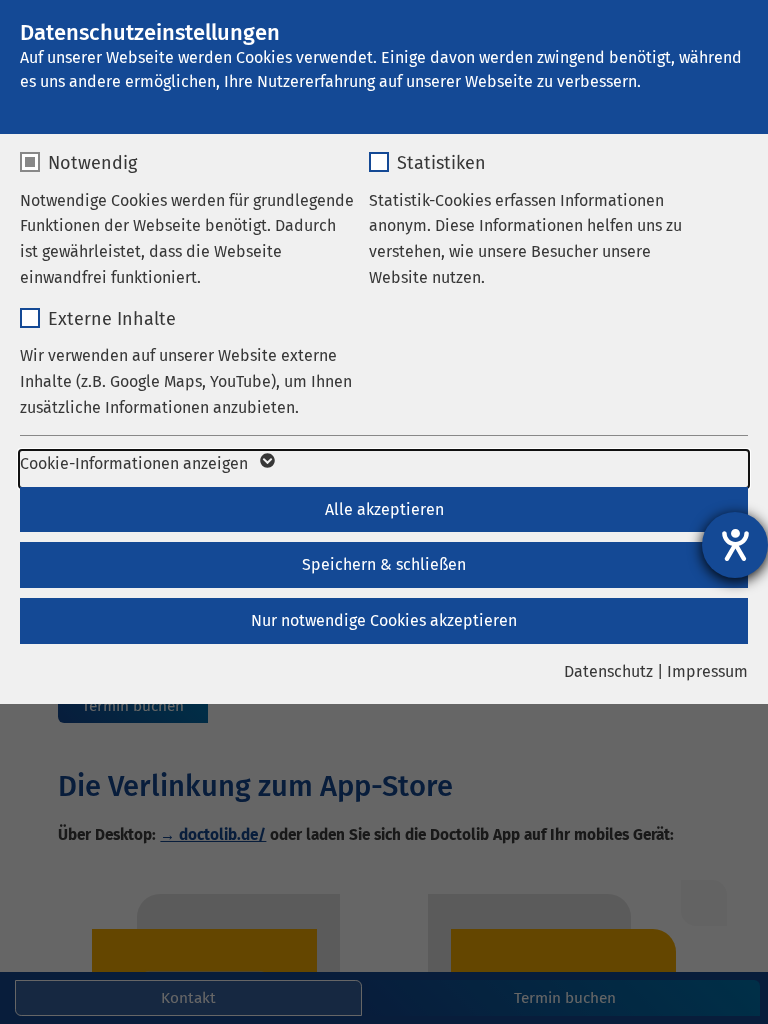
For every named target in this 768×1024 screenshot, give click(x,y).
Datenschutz (608, 671)
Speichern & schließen (384, 564)
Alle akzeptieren (384, 509)
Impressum (707, 671)
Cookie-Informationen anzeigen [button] (136, 463)
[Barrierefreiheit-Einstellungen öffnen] (735, 545)
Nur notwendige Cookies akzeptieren (384, 620)
